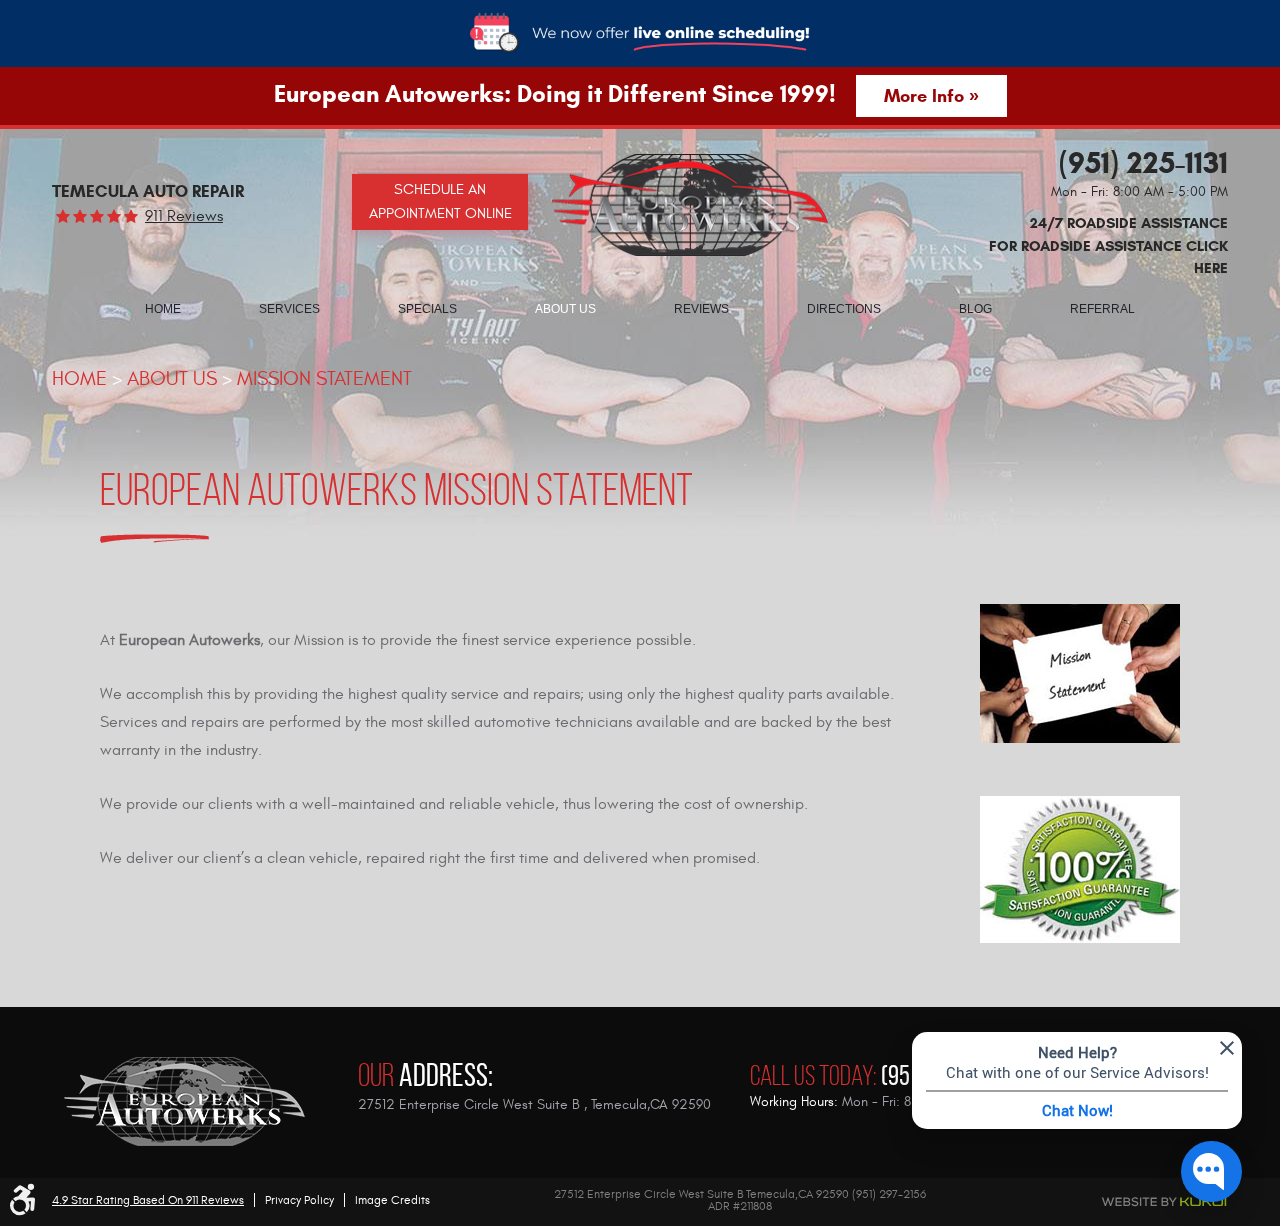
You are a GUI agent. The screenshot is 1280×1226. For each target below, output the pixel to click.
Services (289, 309)
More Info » (931, 96)
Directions (844, 309)
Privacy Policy (299, 1200)
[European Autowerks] (690, 205)
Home (163, 309)
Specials (427, 309)
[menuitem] (163, 308)
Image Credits (392, 1200)
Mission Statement (324, 378)
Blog (975, 309)
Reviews (701, 309)
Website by (1090, 1202)
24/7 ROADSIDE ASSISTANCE (1108, 245)
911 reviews (184, 216)
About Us (565, 309)
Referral (1102, 309)
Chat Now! (1077, 1110)
